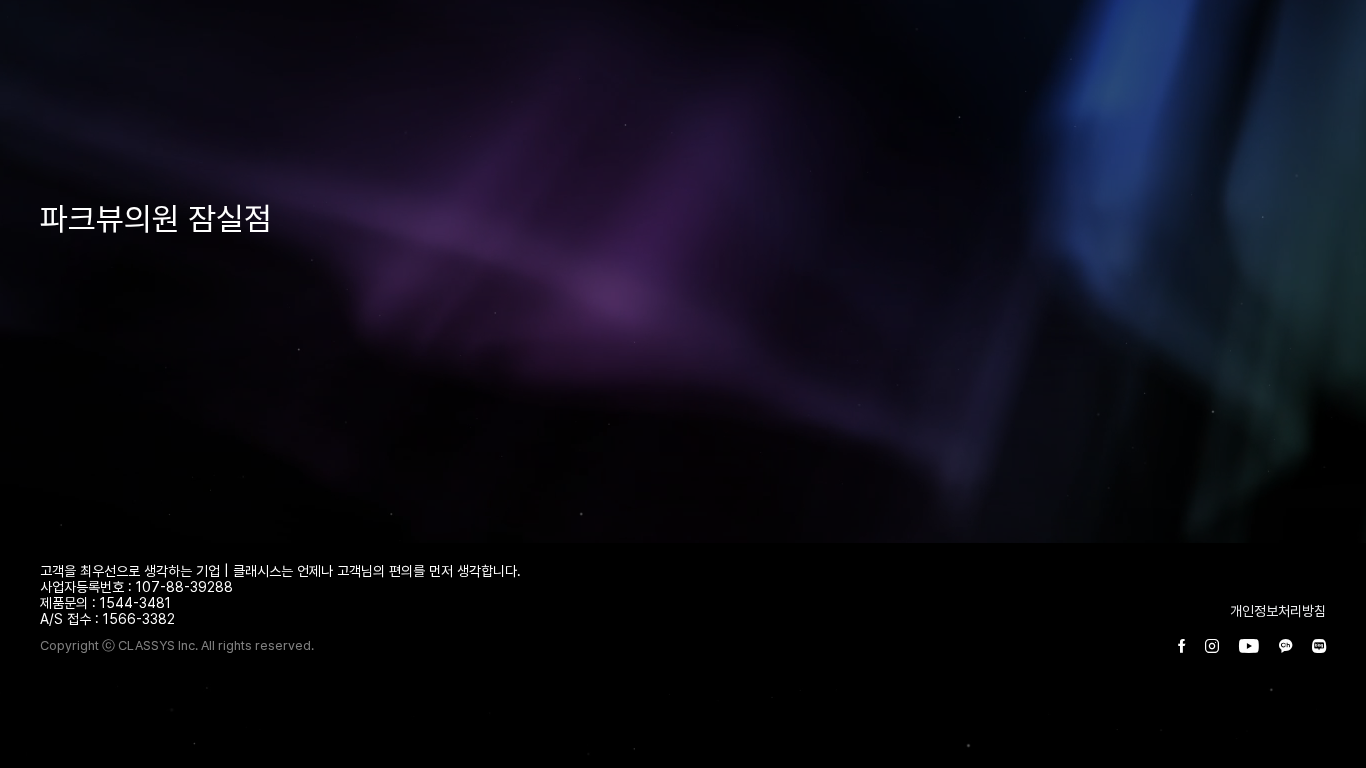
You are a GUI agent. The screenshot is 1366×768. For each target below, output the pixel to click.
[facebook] (1181, 647)
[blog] (1319, 647)
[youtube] (1249, 647)
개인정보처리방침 (1278, 611)
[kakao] (1285, 647)
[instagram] (1212, 647)
